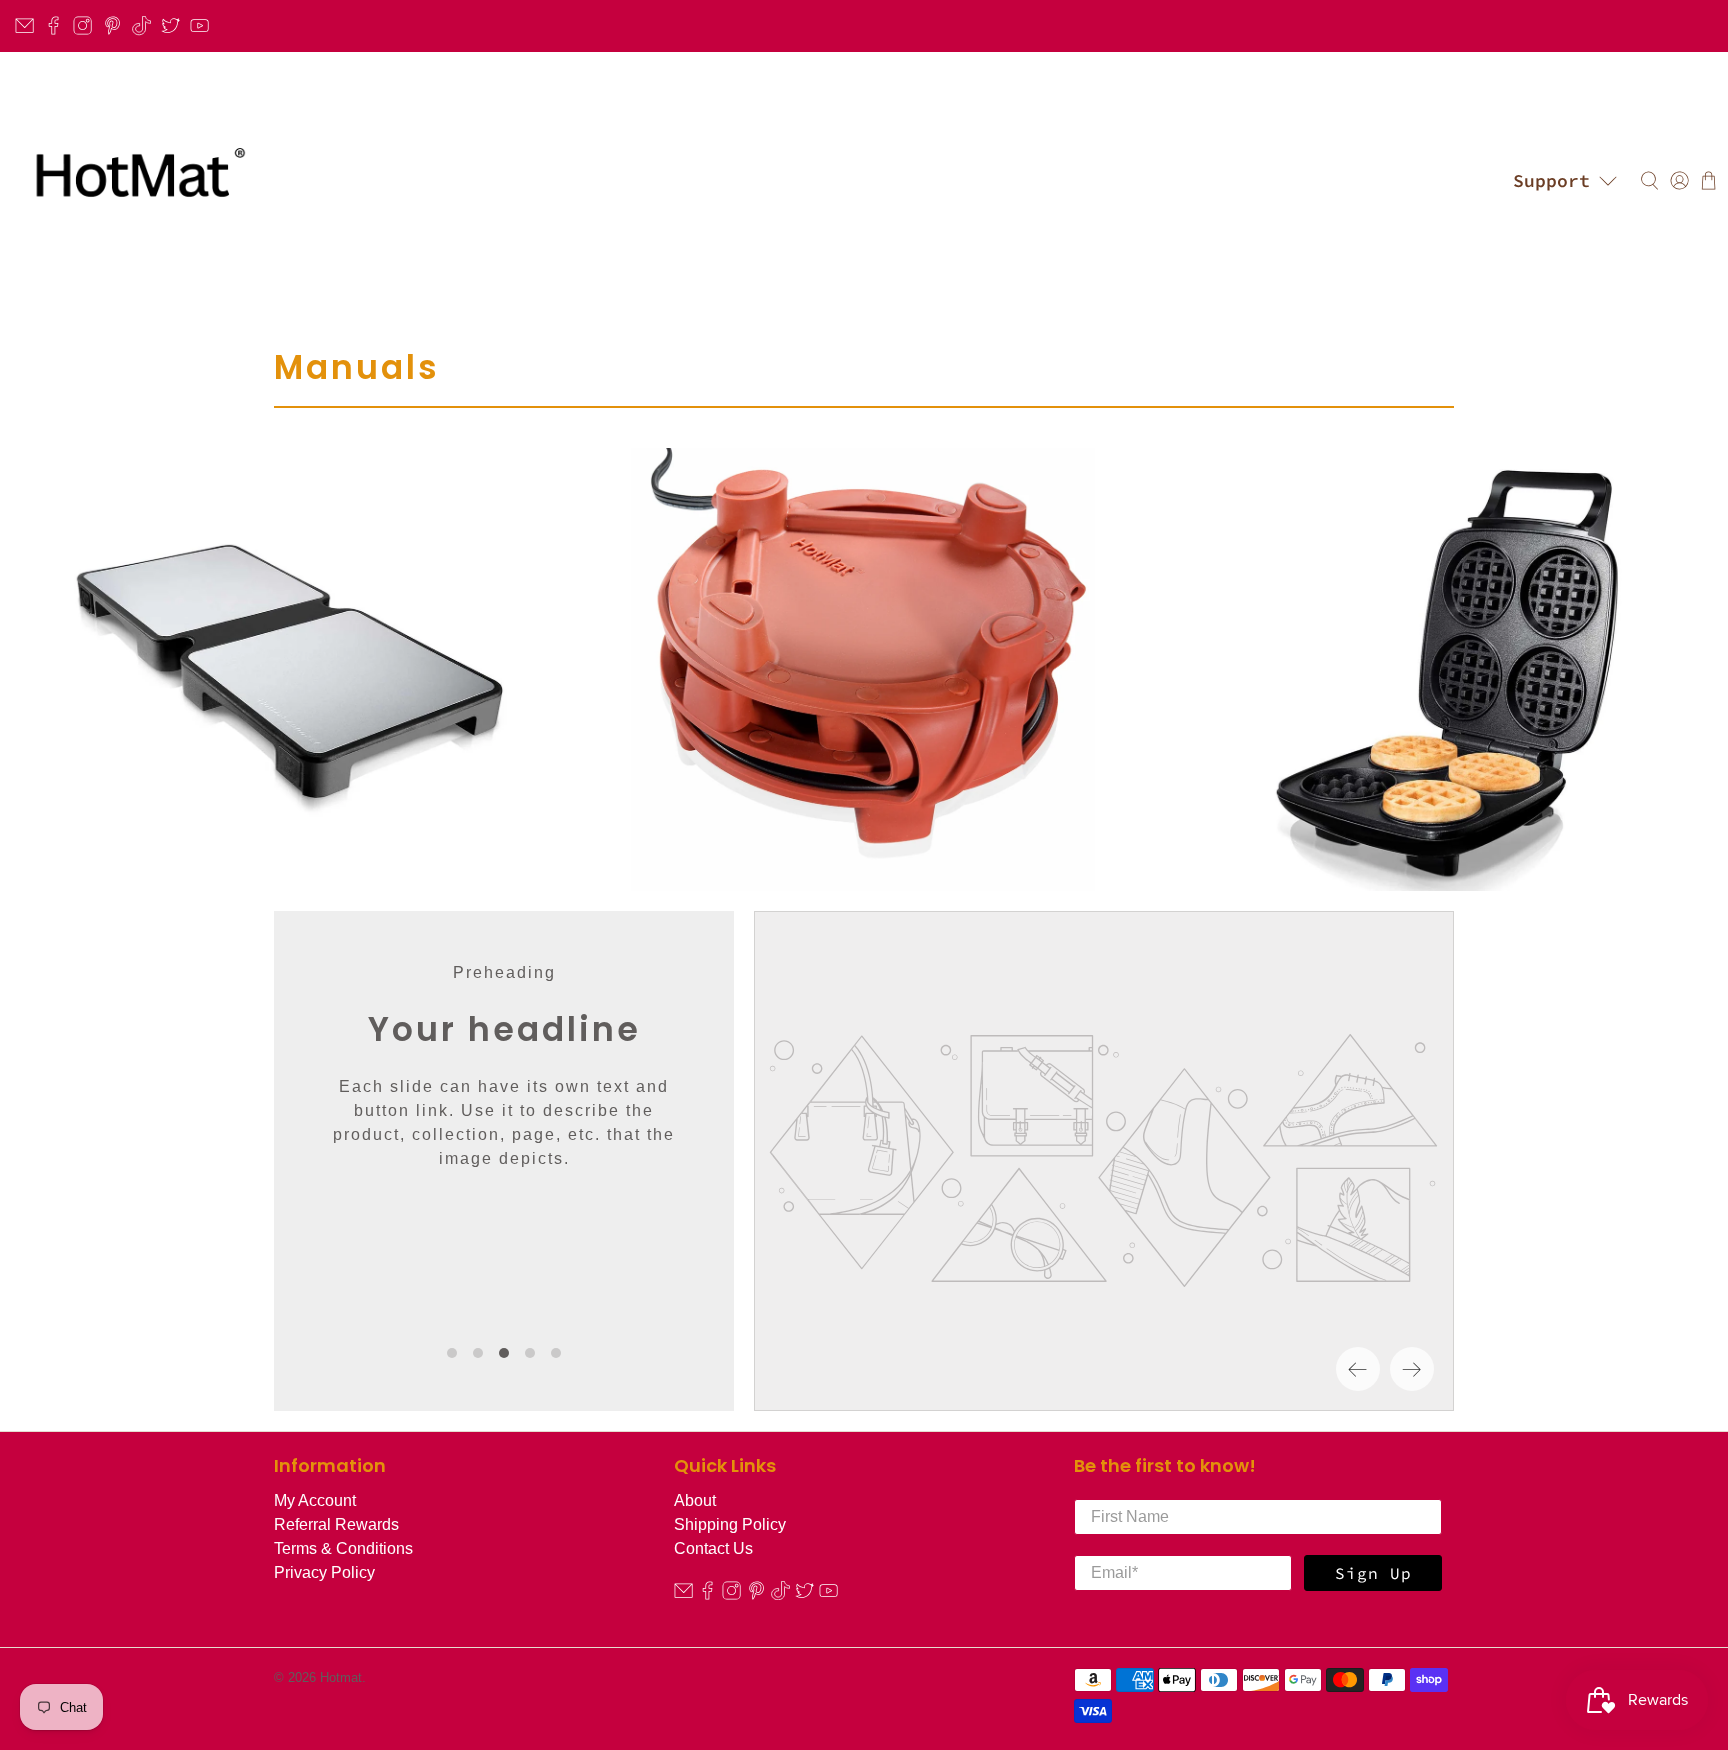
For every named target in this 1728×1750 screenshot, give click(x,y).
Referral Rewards (336, 1524)
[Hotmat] (134, 180)
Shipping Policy (730, 1524)
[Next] (1412, 1369)
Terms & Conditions (343, 1548)
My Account (315, 1500)
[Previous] (1358, 1369)
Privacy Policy (324, 1572)
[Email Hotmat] (24, 25)
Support (1551, 180)
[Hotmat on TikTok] (141, 25)
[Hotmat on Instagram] (82, 25)
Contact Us (713, 1548)
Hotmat (341, 1677)
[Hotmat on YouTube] (199, 25)
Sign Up (1373, 1573)
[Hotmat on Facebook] (53, 25)
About (695, 1500)
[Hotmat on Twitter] (170, 25)
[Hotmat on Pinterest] (112, 25)
